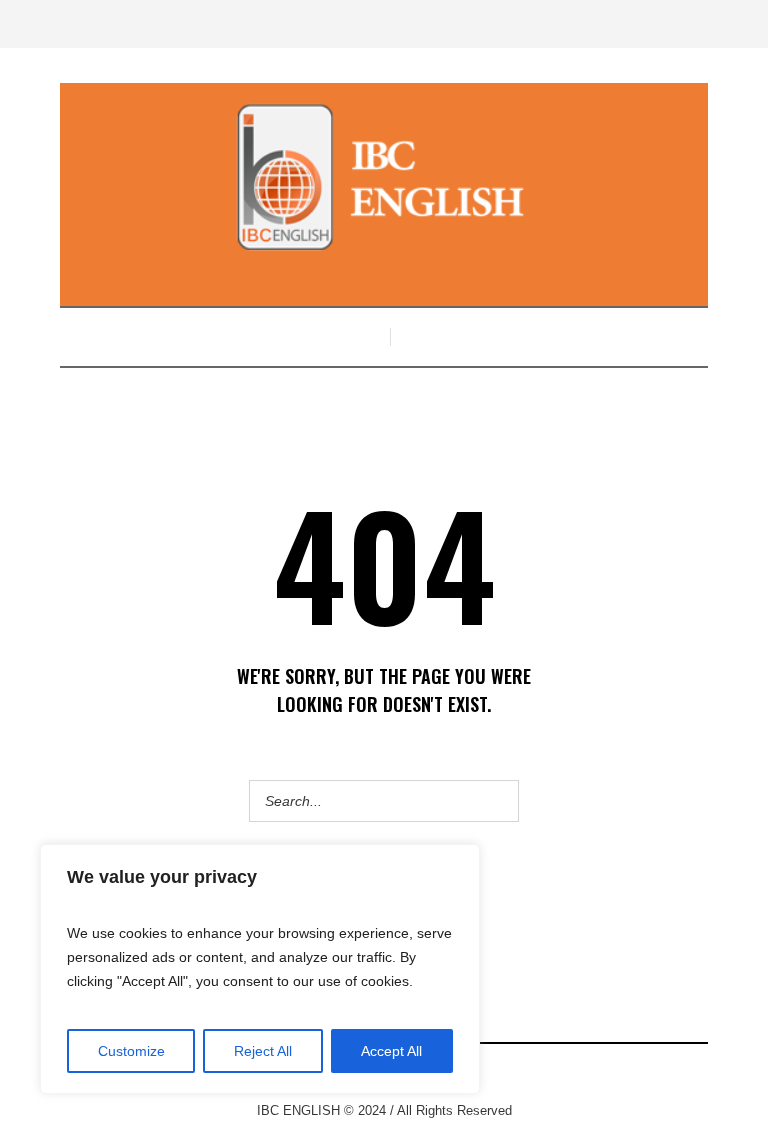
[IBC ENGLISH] (384, 177)
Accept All (391, 1051)
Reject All (263, 1051)
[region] (260, 969)
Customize (131, 1051)
